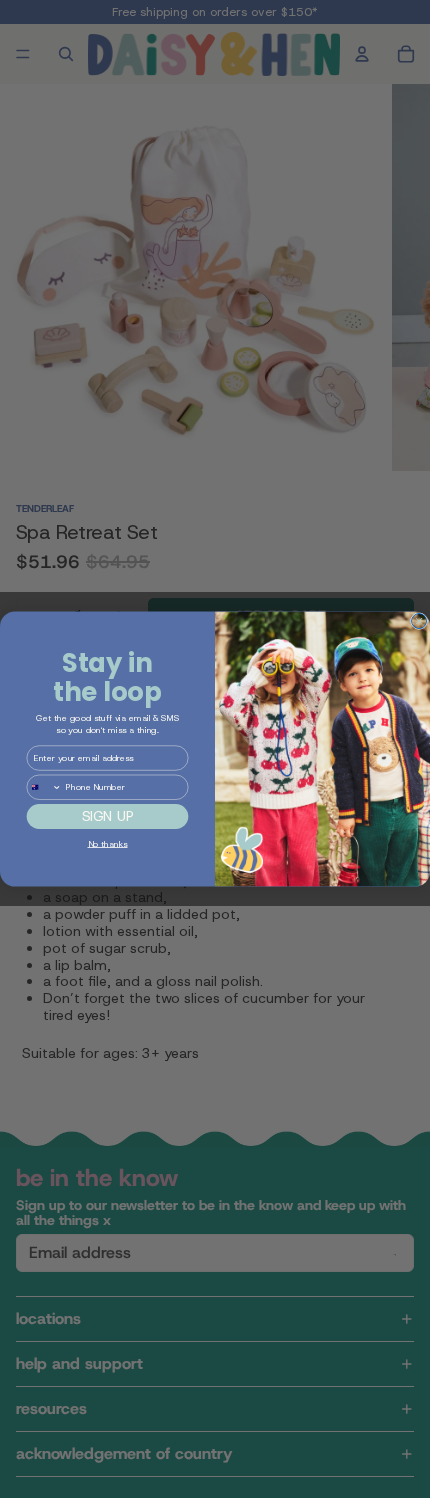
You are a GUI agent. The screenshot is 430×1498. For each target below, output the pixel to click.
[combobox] (44, 787)
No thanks (108, 843)
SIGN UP (108, 816)
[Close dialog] (419, 621)
